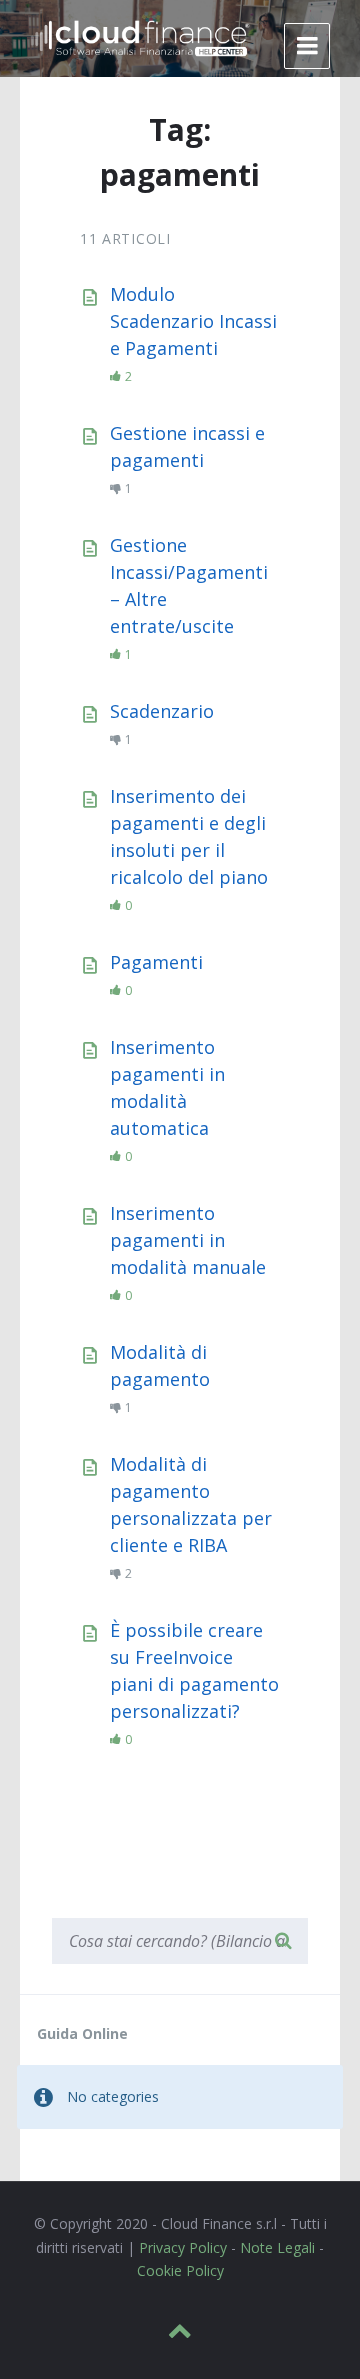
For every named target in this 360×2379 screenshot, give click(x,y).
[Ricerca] (283, 1941)
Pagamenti (156, 962)
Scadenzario (162, 711)
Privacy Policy (183, 2247)
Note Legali (277, 2247)
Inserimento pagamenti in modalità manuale (188, 1240)
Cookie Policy (180, 2270)
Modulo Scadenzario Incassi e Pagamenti (193, 321)
